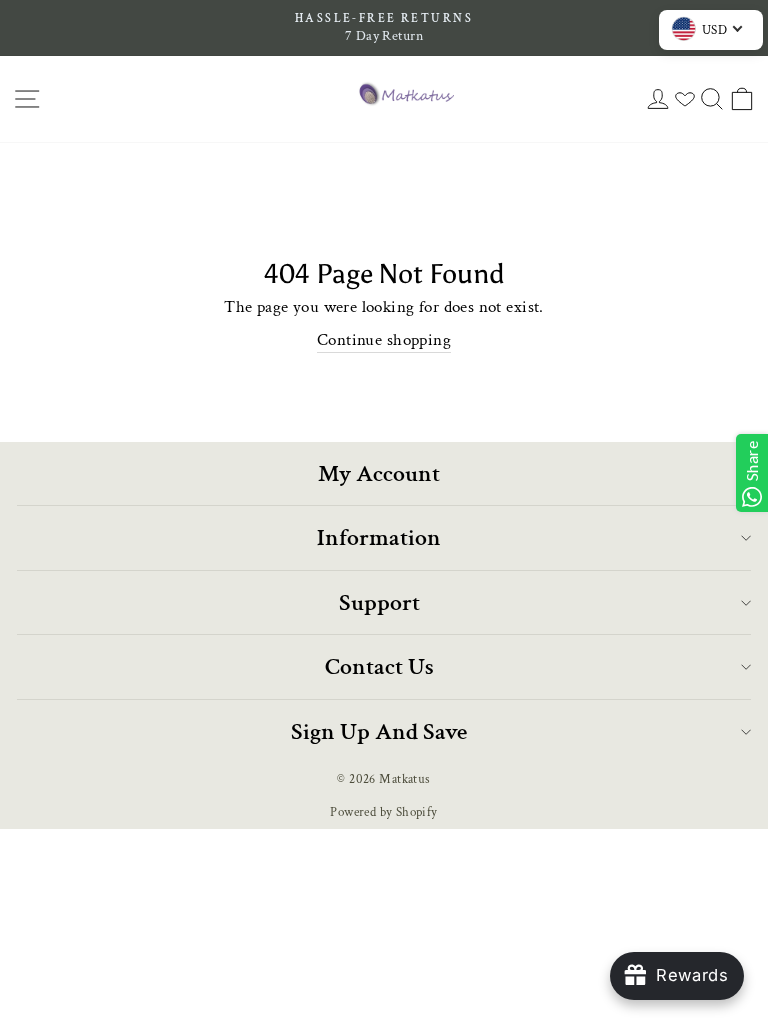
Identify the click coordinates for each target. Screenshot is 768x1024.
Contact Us (379, 666)
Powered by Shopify (383, 812)
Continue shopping (384, 340)
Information (379, 537)
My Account (379, 473)
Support (379, 602)
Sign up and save (379, 731)
